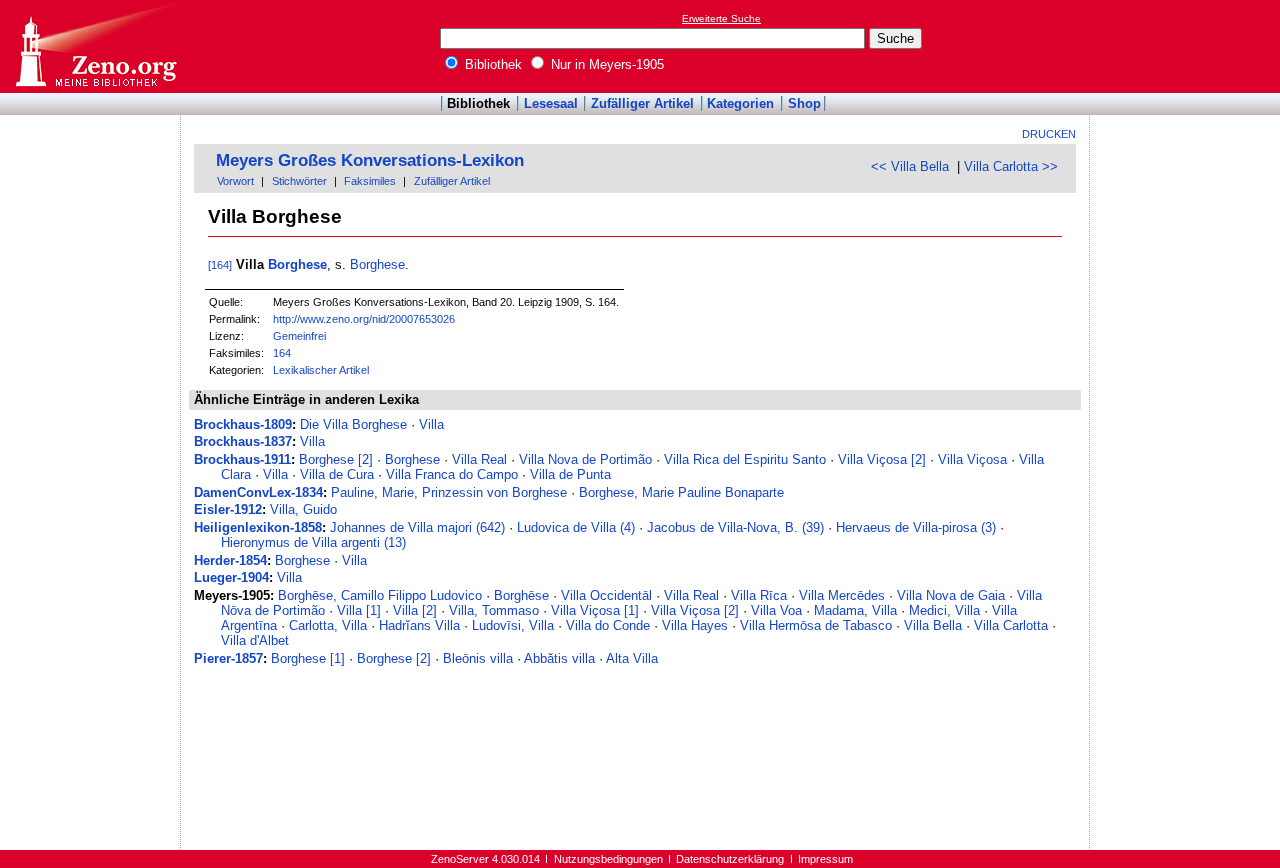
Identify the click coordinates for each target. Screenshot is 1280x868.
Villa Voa (776, 610)
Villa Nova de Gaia (951, 595)
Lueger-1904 (231, 577)
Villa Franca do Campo (452, 474)
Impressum (825, 859)
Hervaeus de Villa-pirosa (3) (916, 527)
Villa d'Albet (255, 640)
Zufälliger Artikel (642, 103)
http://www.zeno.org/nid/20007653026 (364, 319)
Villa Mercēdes (842, 595)
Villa (431, 424)
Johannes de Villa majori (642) (417, 527)
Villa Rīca (759, 595)
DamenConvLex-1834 (258, 492)
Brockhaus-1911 (242, 459)
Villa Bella (933, 625)
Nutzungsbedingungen (608, 859)
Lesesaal (551, 103)
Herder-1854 (230, 560)
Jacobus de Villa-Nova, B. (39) (735, 527)
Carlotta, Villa (328, 625)
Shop (804, 103)
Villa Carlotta (1011, 625)
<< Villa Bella (910, 166)
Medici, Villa (944, 610)
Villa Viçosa (972, 459)
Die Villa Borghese (353, 424)
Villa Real (479, 459)
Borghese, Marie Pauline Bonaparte (681, 492)
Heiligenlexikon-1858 (258, 527)
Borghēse (521, 595)
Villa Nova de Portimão (585, 459)
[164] (220, 265)
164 (282, 353)
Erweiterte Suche (721, 18)
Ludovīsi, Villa (513, 625)
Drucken (1049, 134)
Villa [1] (359, 610)
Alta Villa (632, 658)
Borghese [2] (336, 459)
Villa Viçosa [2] (882, 459)
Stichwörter (299, 181)
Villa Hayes (695, 625)
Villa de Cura (337, 474)
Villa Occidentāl (606, 595)
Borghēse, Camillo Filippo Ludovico (380, 595)
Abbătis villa (559, 658)
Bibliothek (491, 64)
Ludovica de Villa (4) (576, 527)
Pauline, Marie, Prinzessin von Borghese (449, 492)
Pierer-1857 (228, 658)
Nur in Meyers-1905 (605, 64)
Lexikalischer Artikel (321, 370)
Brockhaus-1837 (243, 441)
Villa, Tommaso (494, 610)
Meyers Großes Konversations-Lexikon (370, 160)
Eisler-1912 (228, 509)
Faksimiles (370, 181)
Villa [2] (415, 610)
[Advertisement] (1188, 46)
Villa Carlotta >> (1011, 166)
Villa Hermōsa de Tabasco (816, 625)
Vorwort (235, 181)
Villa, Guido (303, 509)
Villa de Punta (570, 474)
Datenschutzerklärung (730, 859)
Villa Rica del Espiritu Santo (745, 459)
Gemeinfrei (299, 336)
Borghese (297, 264)
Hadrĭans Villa (419, 625)
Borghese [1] (308, 658)
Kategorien (740, 103)
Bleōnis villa (478, 658)
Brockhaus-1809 (243, 424)
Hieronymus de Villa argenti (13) (313, 542)
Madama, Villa (855, 610)
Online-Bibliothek (95, 46)
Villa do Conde (608, 625)
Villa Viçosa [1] (595, 610)
